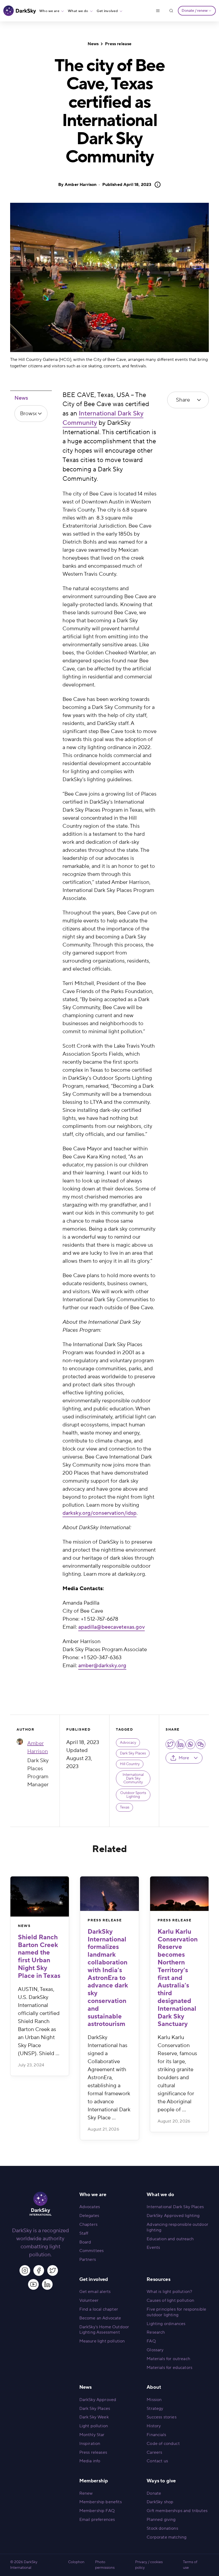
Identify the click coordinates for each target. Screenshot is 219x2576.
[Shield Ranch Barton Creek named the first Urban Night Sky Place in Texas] (40, 1897)
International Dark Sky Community (133, 1779)
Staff (84, 2233)
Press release (118, 44)
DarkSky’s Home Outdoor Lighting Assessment (104, 2330)
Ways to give (161, 2481)
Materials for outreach (168, 2359)
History (154, 2426)
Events (153, 2247)
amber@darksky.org (102, 1666)
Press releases (93, 2452)
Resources (158, 2279)
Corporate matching (167, 2537)
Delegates (89, 2216)
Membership (94, 2481)
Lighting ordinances (166, 2324)
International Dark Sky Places (175, 2207)
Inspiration (90, 2444)
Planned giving (161, 2520)
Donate (154, 2493)
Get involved (107, 11)
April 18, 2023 (127, 185)
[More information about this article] (156, 185)
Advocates (90, 2207)
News (93, 44)
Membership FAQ (97, 2511)
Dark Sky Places (133, 1753)
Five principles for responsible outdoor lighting (176, 2312)
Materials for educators (169, 2368)
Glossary (155, 2350)
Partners (88, 2260)
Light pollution (94, 2426)
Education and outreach (170, 2239)
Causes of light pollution (170, 2300)
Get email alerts (95, 2292)
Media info (90, 2461)
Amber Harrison (81, 185)
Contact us (157, 2461)
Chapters (88, 2224)
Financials (156, 2435)
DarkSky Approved (98, 2400)
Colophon (76, 2562)
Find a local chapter (99, 2309)
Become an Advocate (100, 2318)
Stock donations (162, 2528)
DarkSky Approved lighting (173, 2216)
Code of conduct (163, 2444)
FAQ (151, 2341)
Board (85, 2242)
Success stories (161, 2417)
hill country (130, 1764)
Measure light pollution (102, 2341)
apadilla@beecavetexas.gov (112, 1627)
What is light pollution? (169, 2292)
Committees (92, 2251)
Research (156, 2332)
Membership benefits (101, 2502)
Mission (154, 2400)
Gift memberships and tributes (177, 2511)
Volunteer (89, 2300)
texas (125, 1807)
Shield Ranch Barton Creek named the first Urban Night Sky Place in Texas (39, 1957)
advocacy (128, 1743)
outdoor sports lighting (133, 1795)
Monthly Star (92, 2435)
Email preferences (97, 2520)
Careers (154, 2452)
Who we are (49, 11)
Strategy (155, 2409)
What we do (78, 11)
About (154, 2387)
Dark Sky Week (94, 2417)
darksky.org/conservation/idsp (99, 1513)
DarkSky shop (160, 2502)
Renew (86, 2493)
